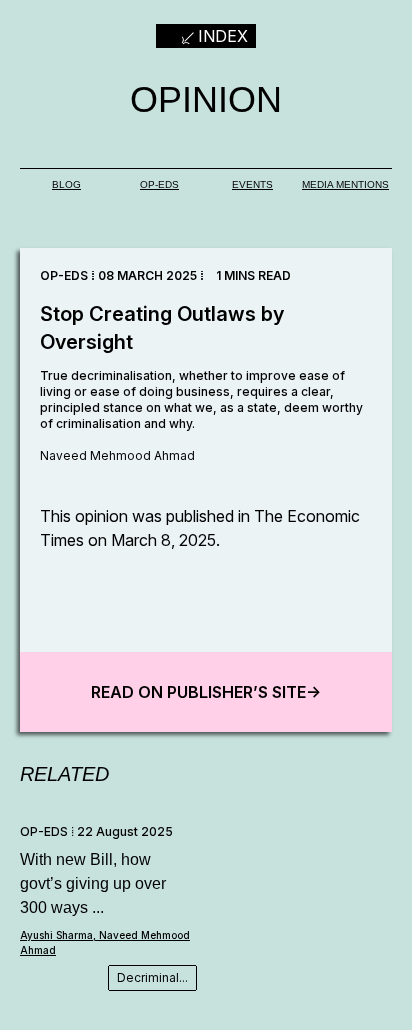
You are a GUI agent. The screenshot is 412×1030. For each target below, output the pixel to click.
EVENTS (252, 184)
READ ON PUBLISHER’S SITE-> (206, 692)
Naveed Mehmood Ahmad (117, 455)
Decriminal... (152, 977)
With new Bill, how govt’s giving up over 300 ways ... (93, 883)
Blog (66, 184)
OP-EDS (159, 184)
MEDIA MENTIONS (345, 184)
